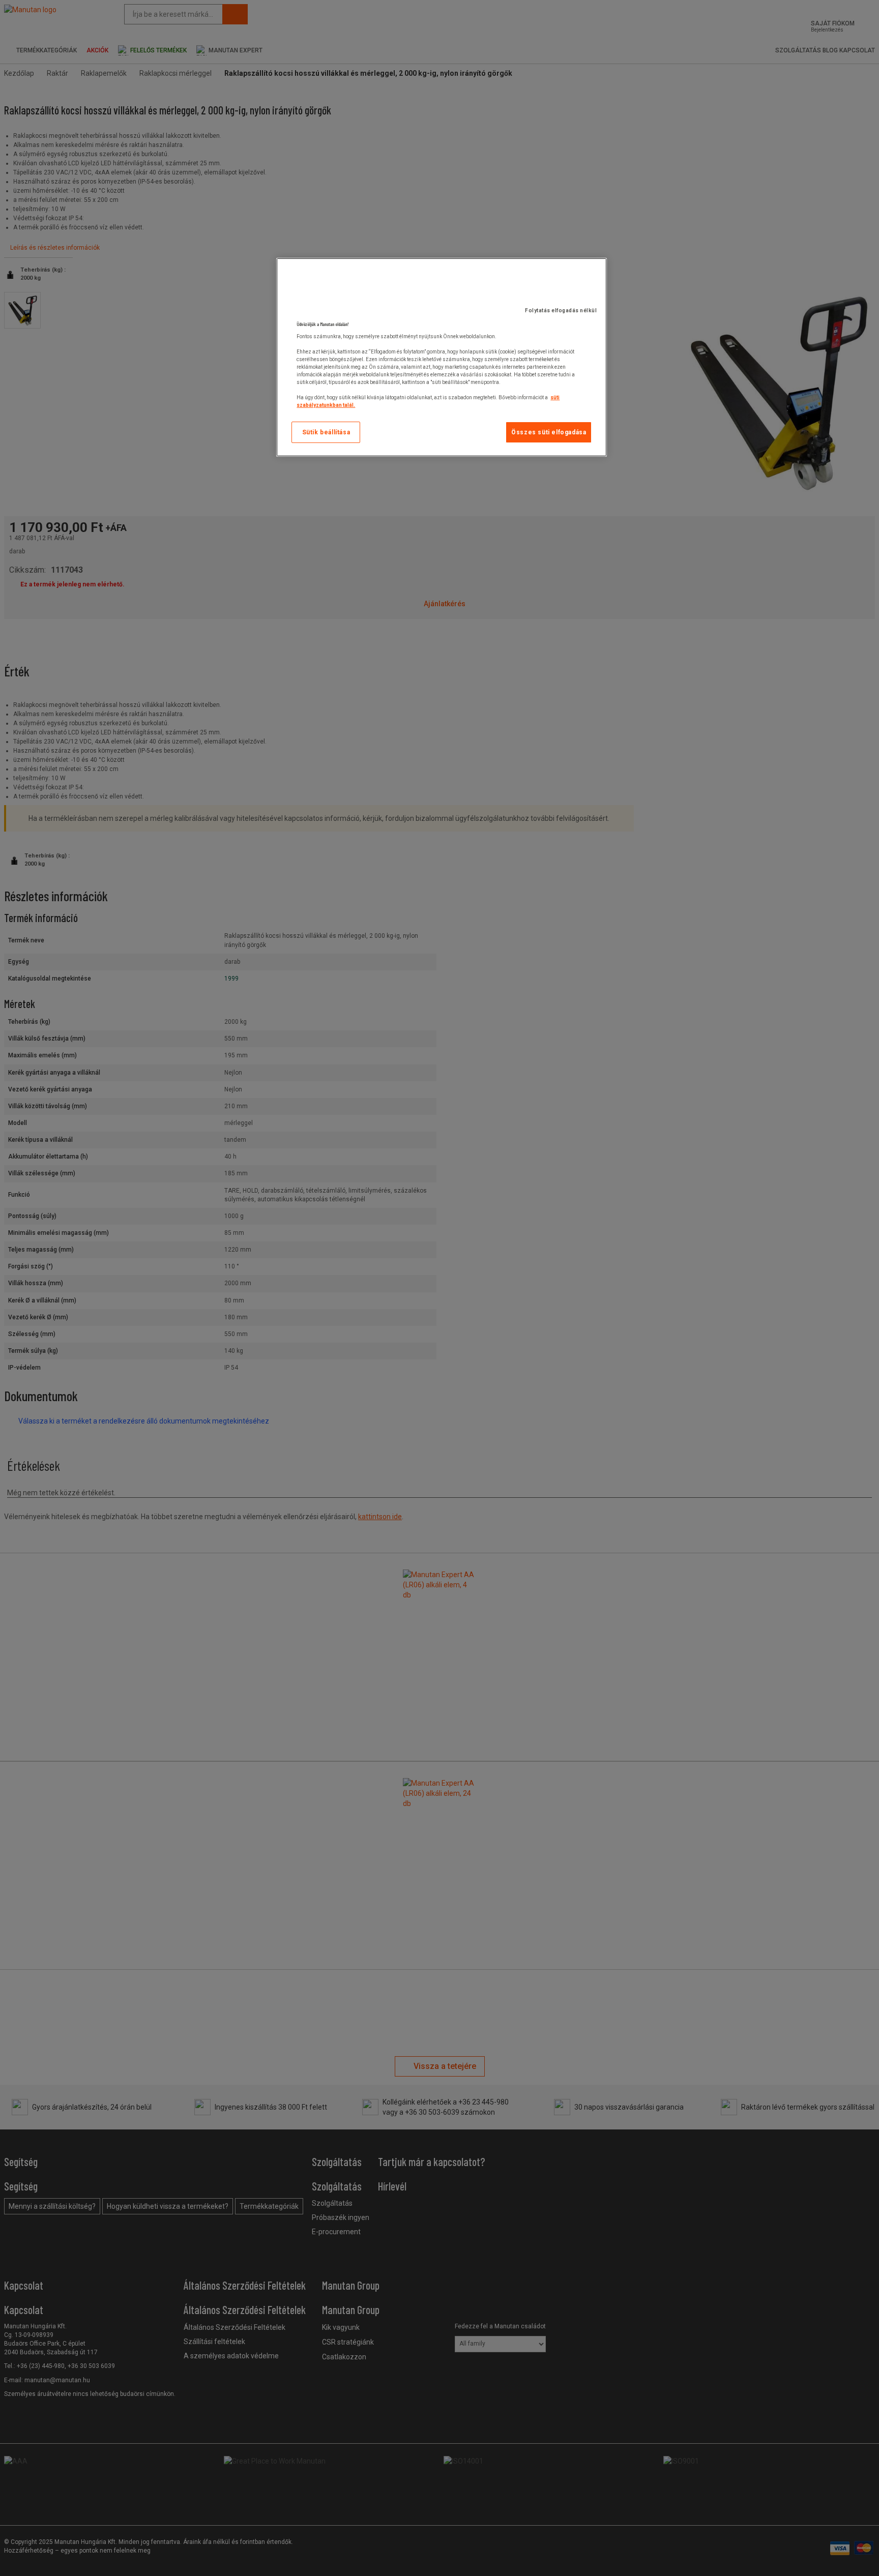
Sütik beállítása (326, 432)
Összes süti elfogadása (549, 432)
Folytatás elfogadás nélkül (561, 310)
